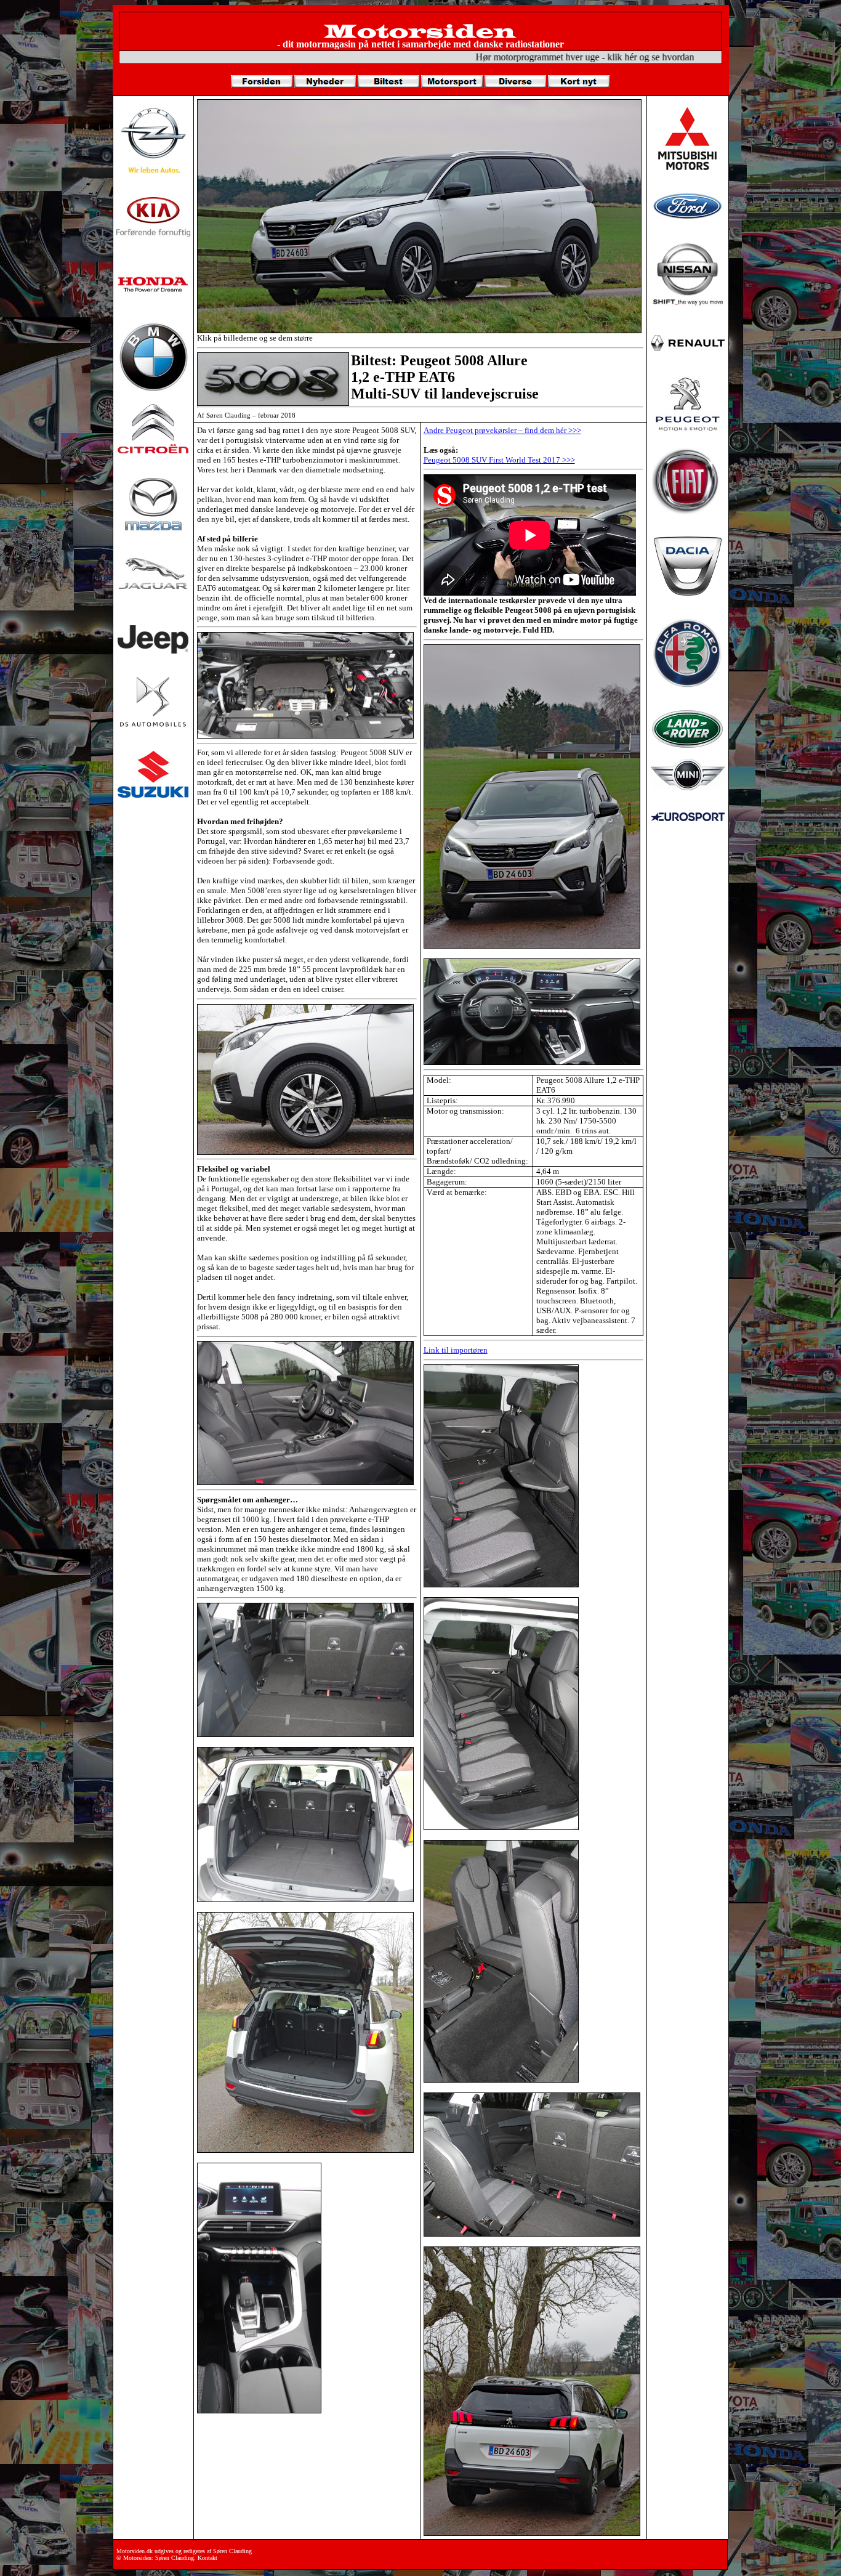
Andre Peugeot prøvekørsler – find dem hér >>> (502, 430)
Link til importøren (456, 1350)
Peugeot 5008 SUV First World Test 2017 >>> (499, 460)
